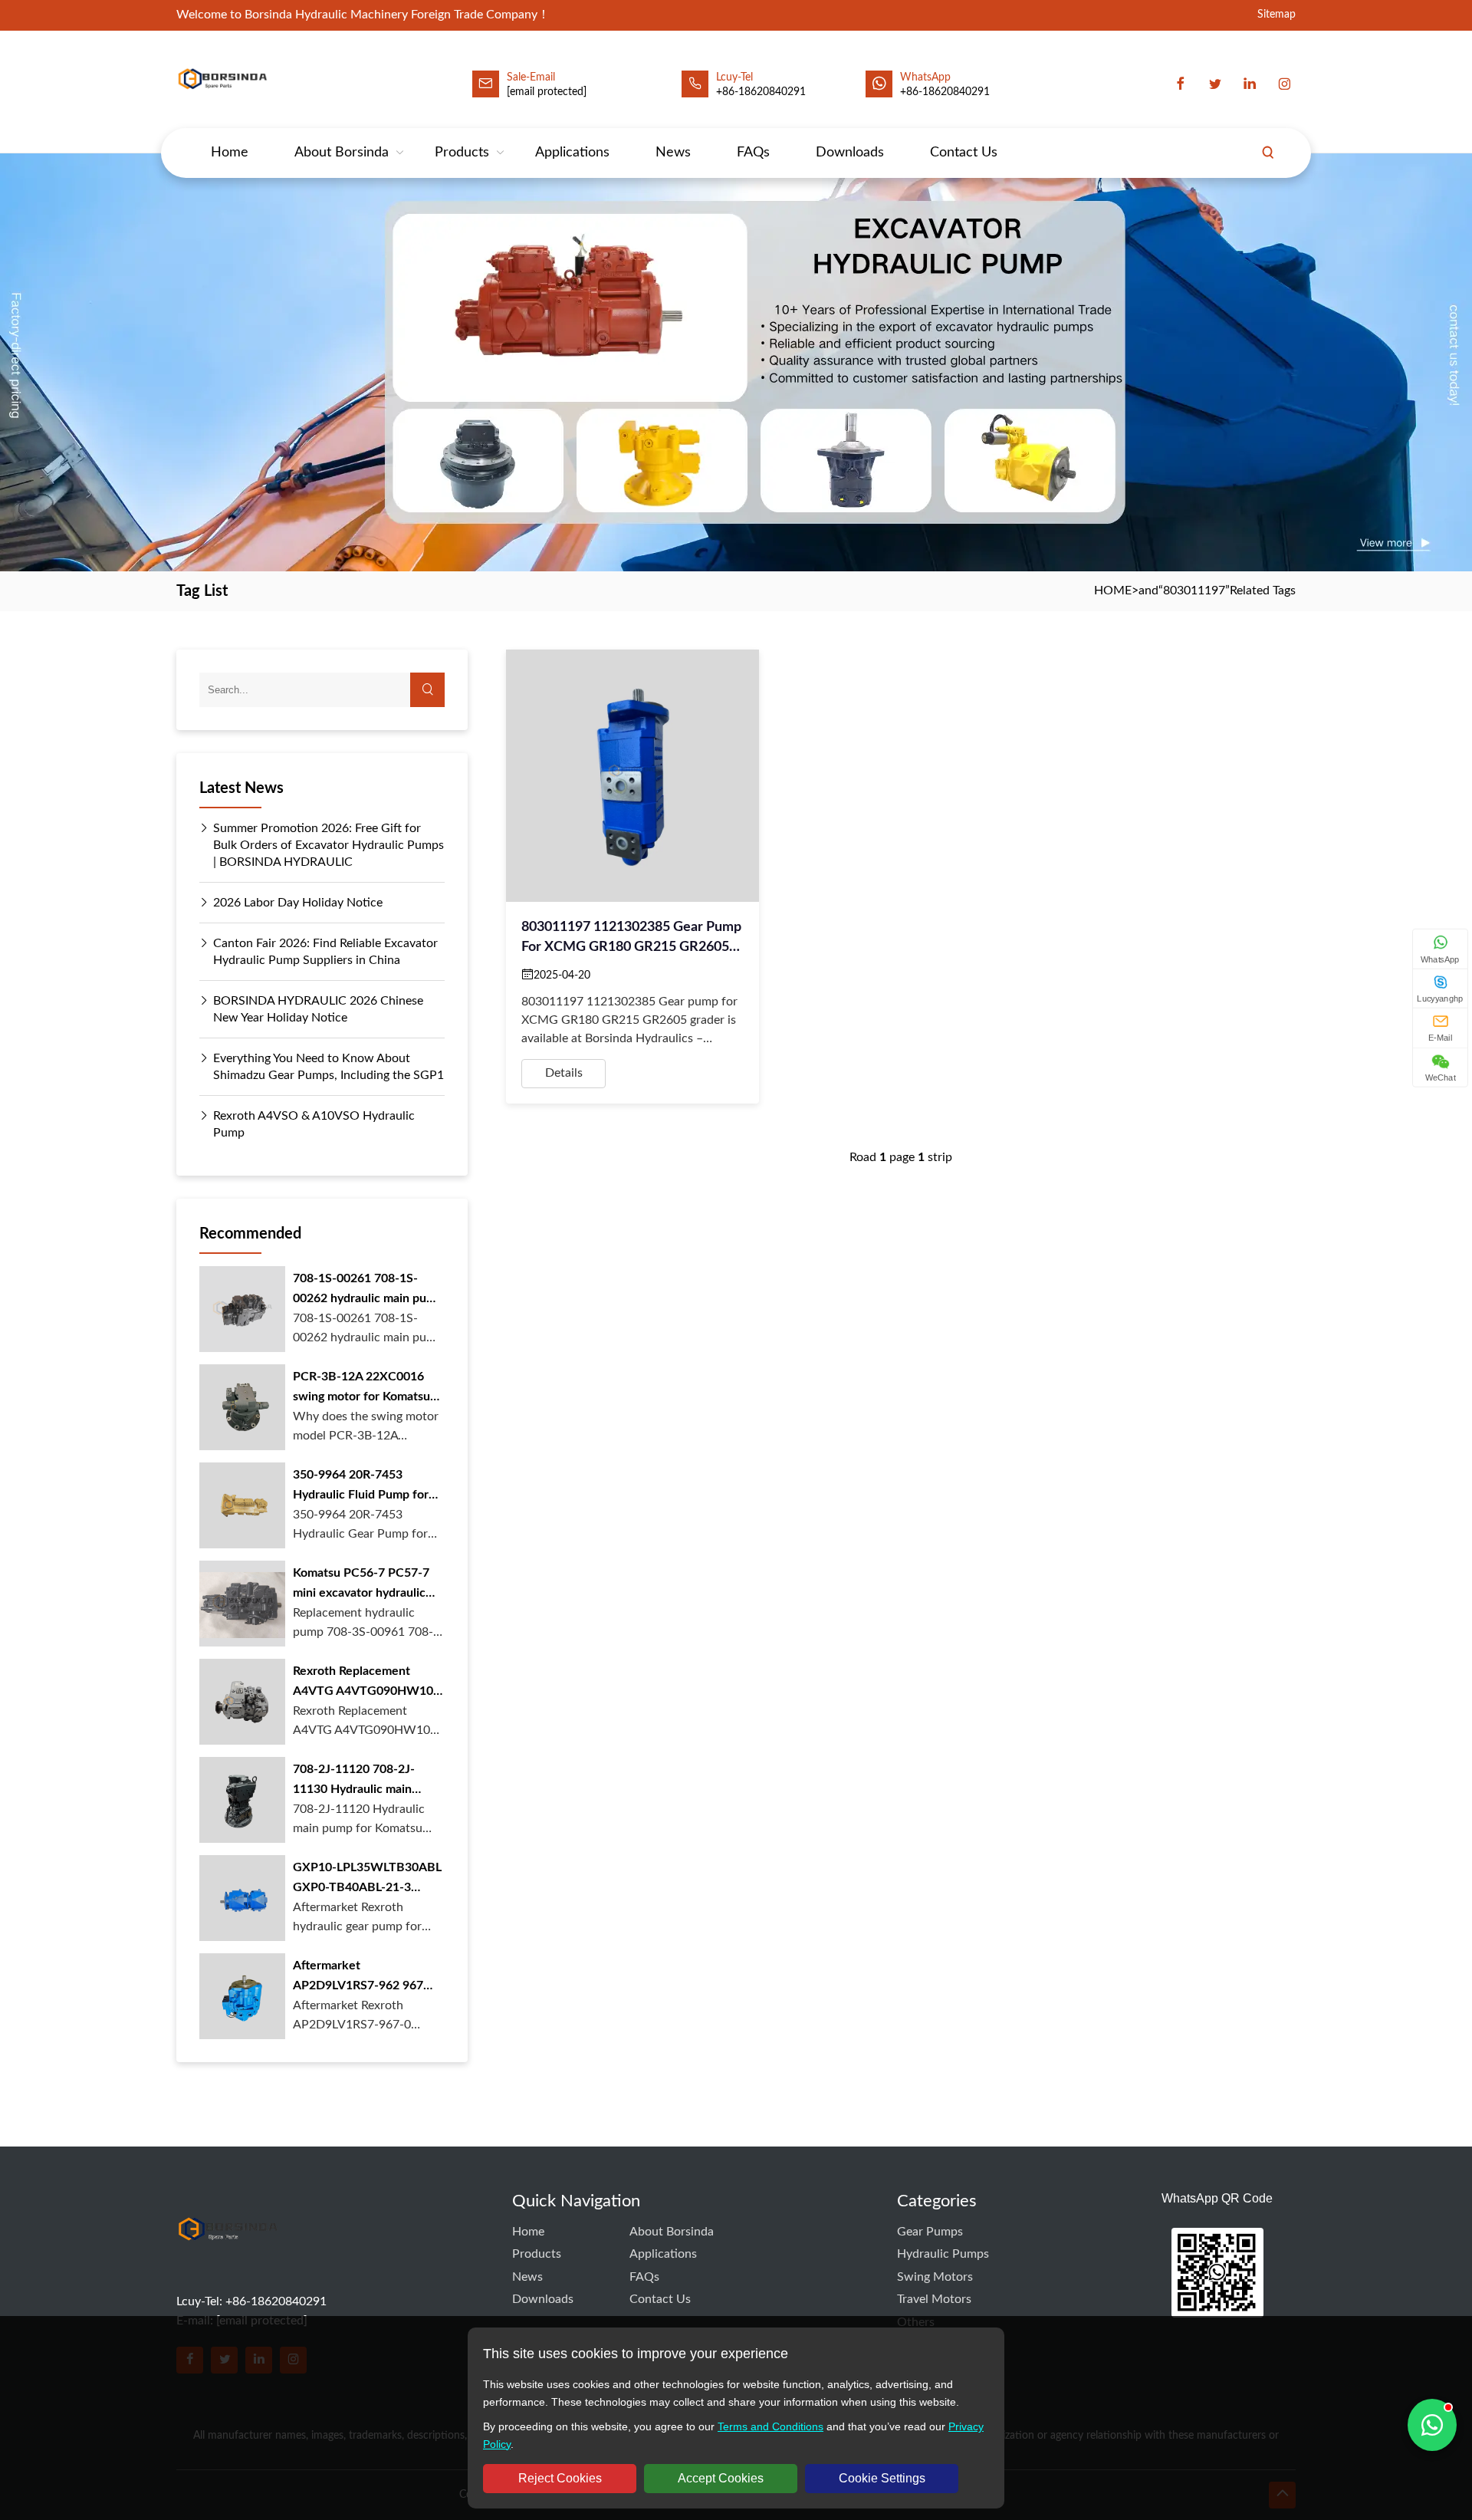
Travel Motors (934, 2299)
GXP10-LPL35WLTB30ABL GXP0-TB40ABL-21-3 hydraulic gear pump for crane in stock (367, 1879)
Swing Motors (935, 2277)
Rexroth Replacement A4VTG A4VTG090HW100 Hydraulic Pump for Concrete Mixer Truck (366, 1683)
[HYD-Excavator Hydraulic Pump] (228, 2258)
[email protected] (547, 92)
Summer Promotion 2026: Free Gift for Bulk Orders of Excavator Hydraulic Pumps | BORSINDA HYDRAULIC (329, 845)
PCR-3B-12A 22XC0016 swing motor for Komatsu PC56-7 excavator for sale (364, 1388)
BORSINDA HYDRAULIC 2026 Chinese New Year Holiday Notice (318, 1009)
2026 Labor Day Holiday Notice (298, 903)
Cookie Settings (882, 2478)
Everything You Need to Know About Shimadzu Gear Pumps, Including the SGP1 (329, 1067)
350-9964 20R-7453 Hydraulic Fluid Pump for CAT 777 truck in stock (361, 1487)
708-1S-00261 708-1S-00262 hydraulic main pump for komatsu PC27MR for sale (368, 1290)
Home (230, 153)
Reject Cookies (560, 2478)
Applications (572, 153)
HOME (1113, 591)
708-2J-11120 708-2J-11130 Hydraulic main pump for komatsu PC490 (363, 1781)
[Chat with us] (1432, 2425)
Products (462, 153)
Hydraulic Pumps (943, 2254)
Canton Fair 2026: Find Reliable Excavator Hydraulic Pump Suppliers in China (325, 952)
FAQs (753, 153)
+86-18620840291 (945, 92)
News (673, 153)
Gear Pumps (930, 2232)
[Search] (1268, 153)
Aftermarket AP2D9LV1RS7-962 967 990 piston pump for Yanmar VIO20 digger (358, 1977)
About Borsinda (342, 153)
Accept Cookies (721, 2478)
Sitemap (1276, 15)
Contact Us (964, 153)
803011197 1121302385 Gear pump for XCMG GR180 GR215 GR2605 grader (631, 939)
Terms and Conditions (770, 2426)
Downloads (850, 153)
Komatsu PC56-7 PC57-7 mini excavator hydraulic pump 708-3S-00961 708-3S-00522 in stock (363, 1585)
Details (564, 1073)
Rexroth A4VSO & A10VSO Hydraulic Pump (314, 1124)
